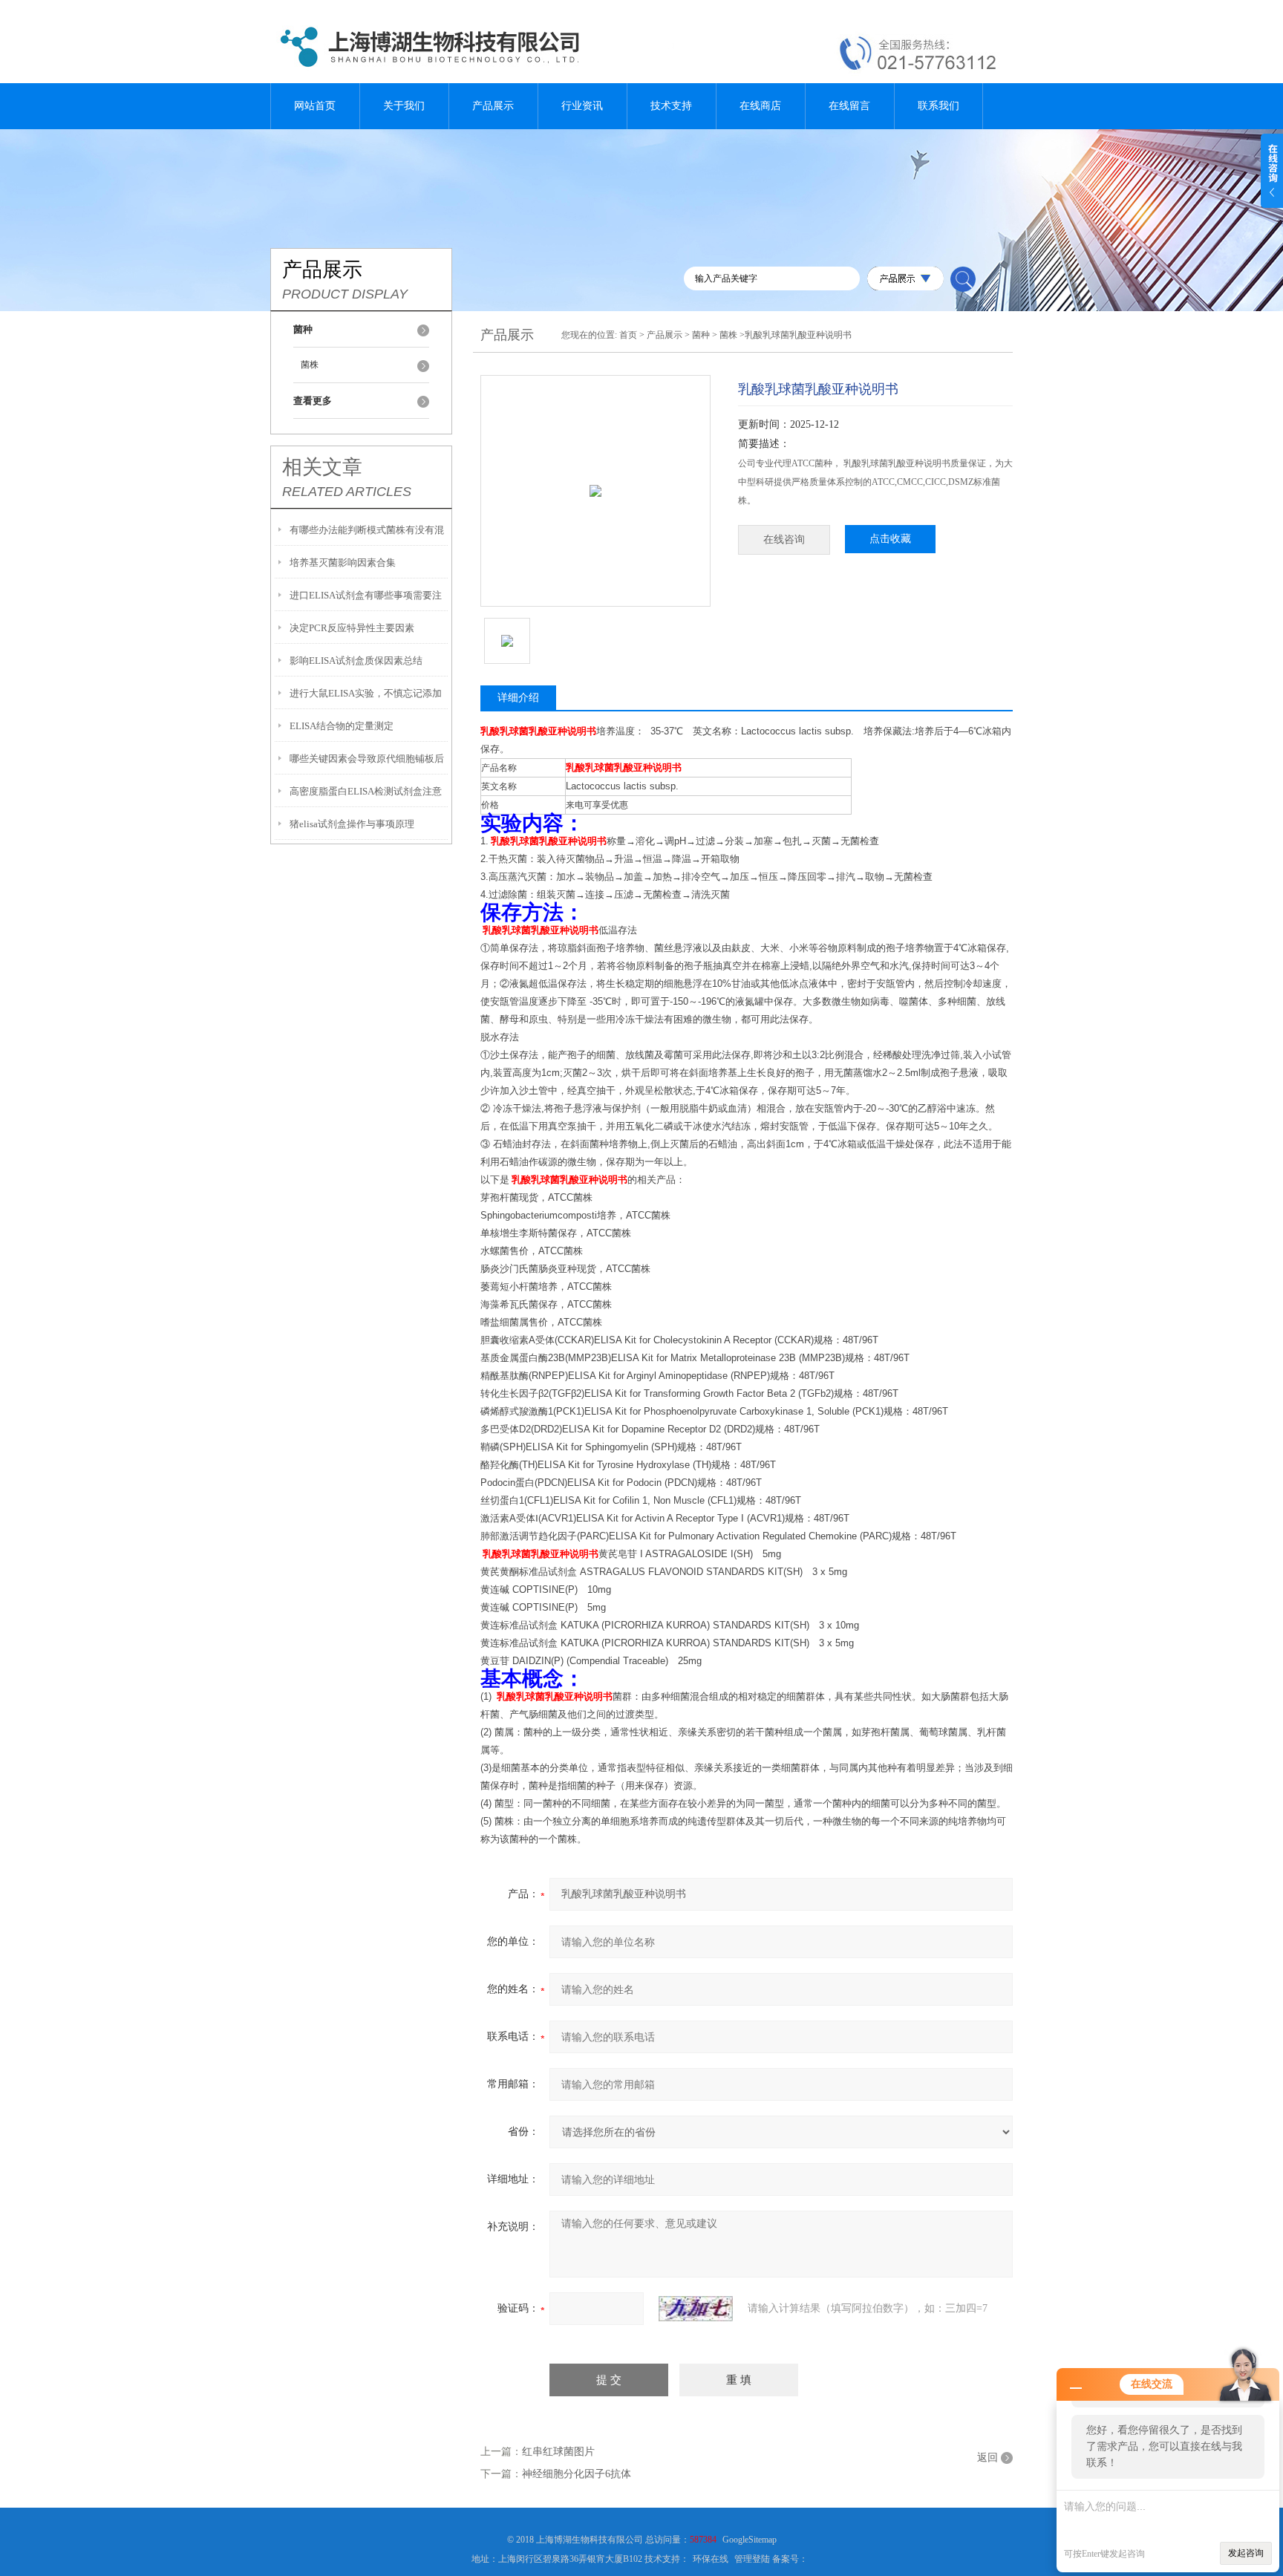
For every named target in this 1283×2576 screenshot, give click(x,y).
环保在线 (711, 2559)
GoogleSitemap (750, 2540)
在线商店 (760, 106)
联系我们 (938, 106)
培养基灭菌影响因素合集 (343, 563)
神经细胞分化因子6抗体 (577, 2474)
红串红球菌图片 (558, 2452)
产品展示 (493, 106)
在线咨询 (784, 539)
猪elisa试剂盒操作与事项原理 (352, 824)
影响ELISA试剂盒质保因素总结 (356, 661)
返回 (987, 2458)
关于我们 (404, 106)
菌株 (310, 365)
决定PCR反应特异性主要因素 (352, 628)
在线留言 (849, 106)
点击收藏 (890, 539)
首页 (628, 335)
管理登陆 (752, 2559)
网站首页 (315, 106)
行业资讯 (582, 106)
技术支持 (671, 106)
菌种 (701, 335)
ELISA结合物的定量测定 (342, 726)
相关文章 (322, 467)
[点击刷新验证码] (696, 2309)
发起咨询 (1246, 2553)
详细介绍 (518, 698)
